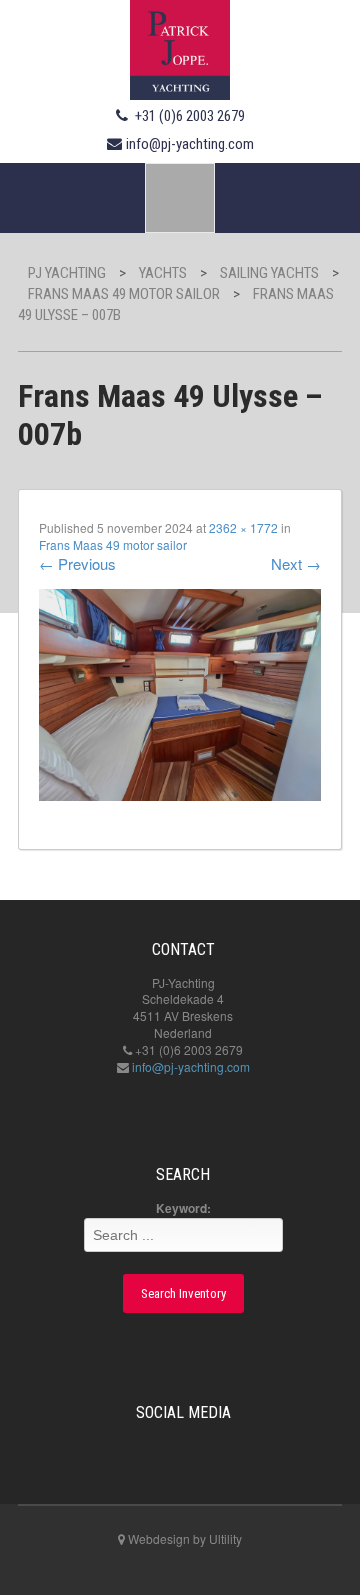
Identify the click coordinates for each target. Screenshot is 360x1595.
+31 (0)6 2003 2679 (190, 116)
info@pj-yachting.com (190, 144)
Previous (77, 563)
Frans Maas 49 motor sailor (113, 544)
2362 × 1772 (243, 527)
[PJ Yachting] (180, 47)
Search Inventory (183, 1293)
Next (296, 563)
